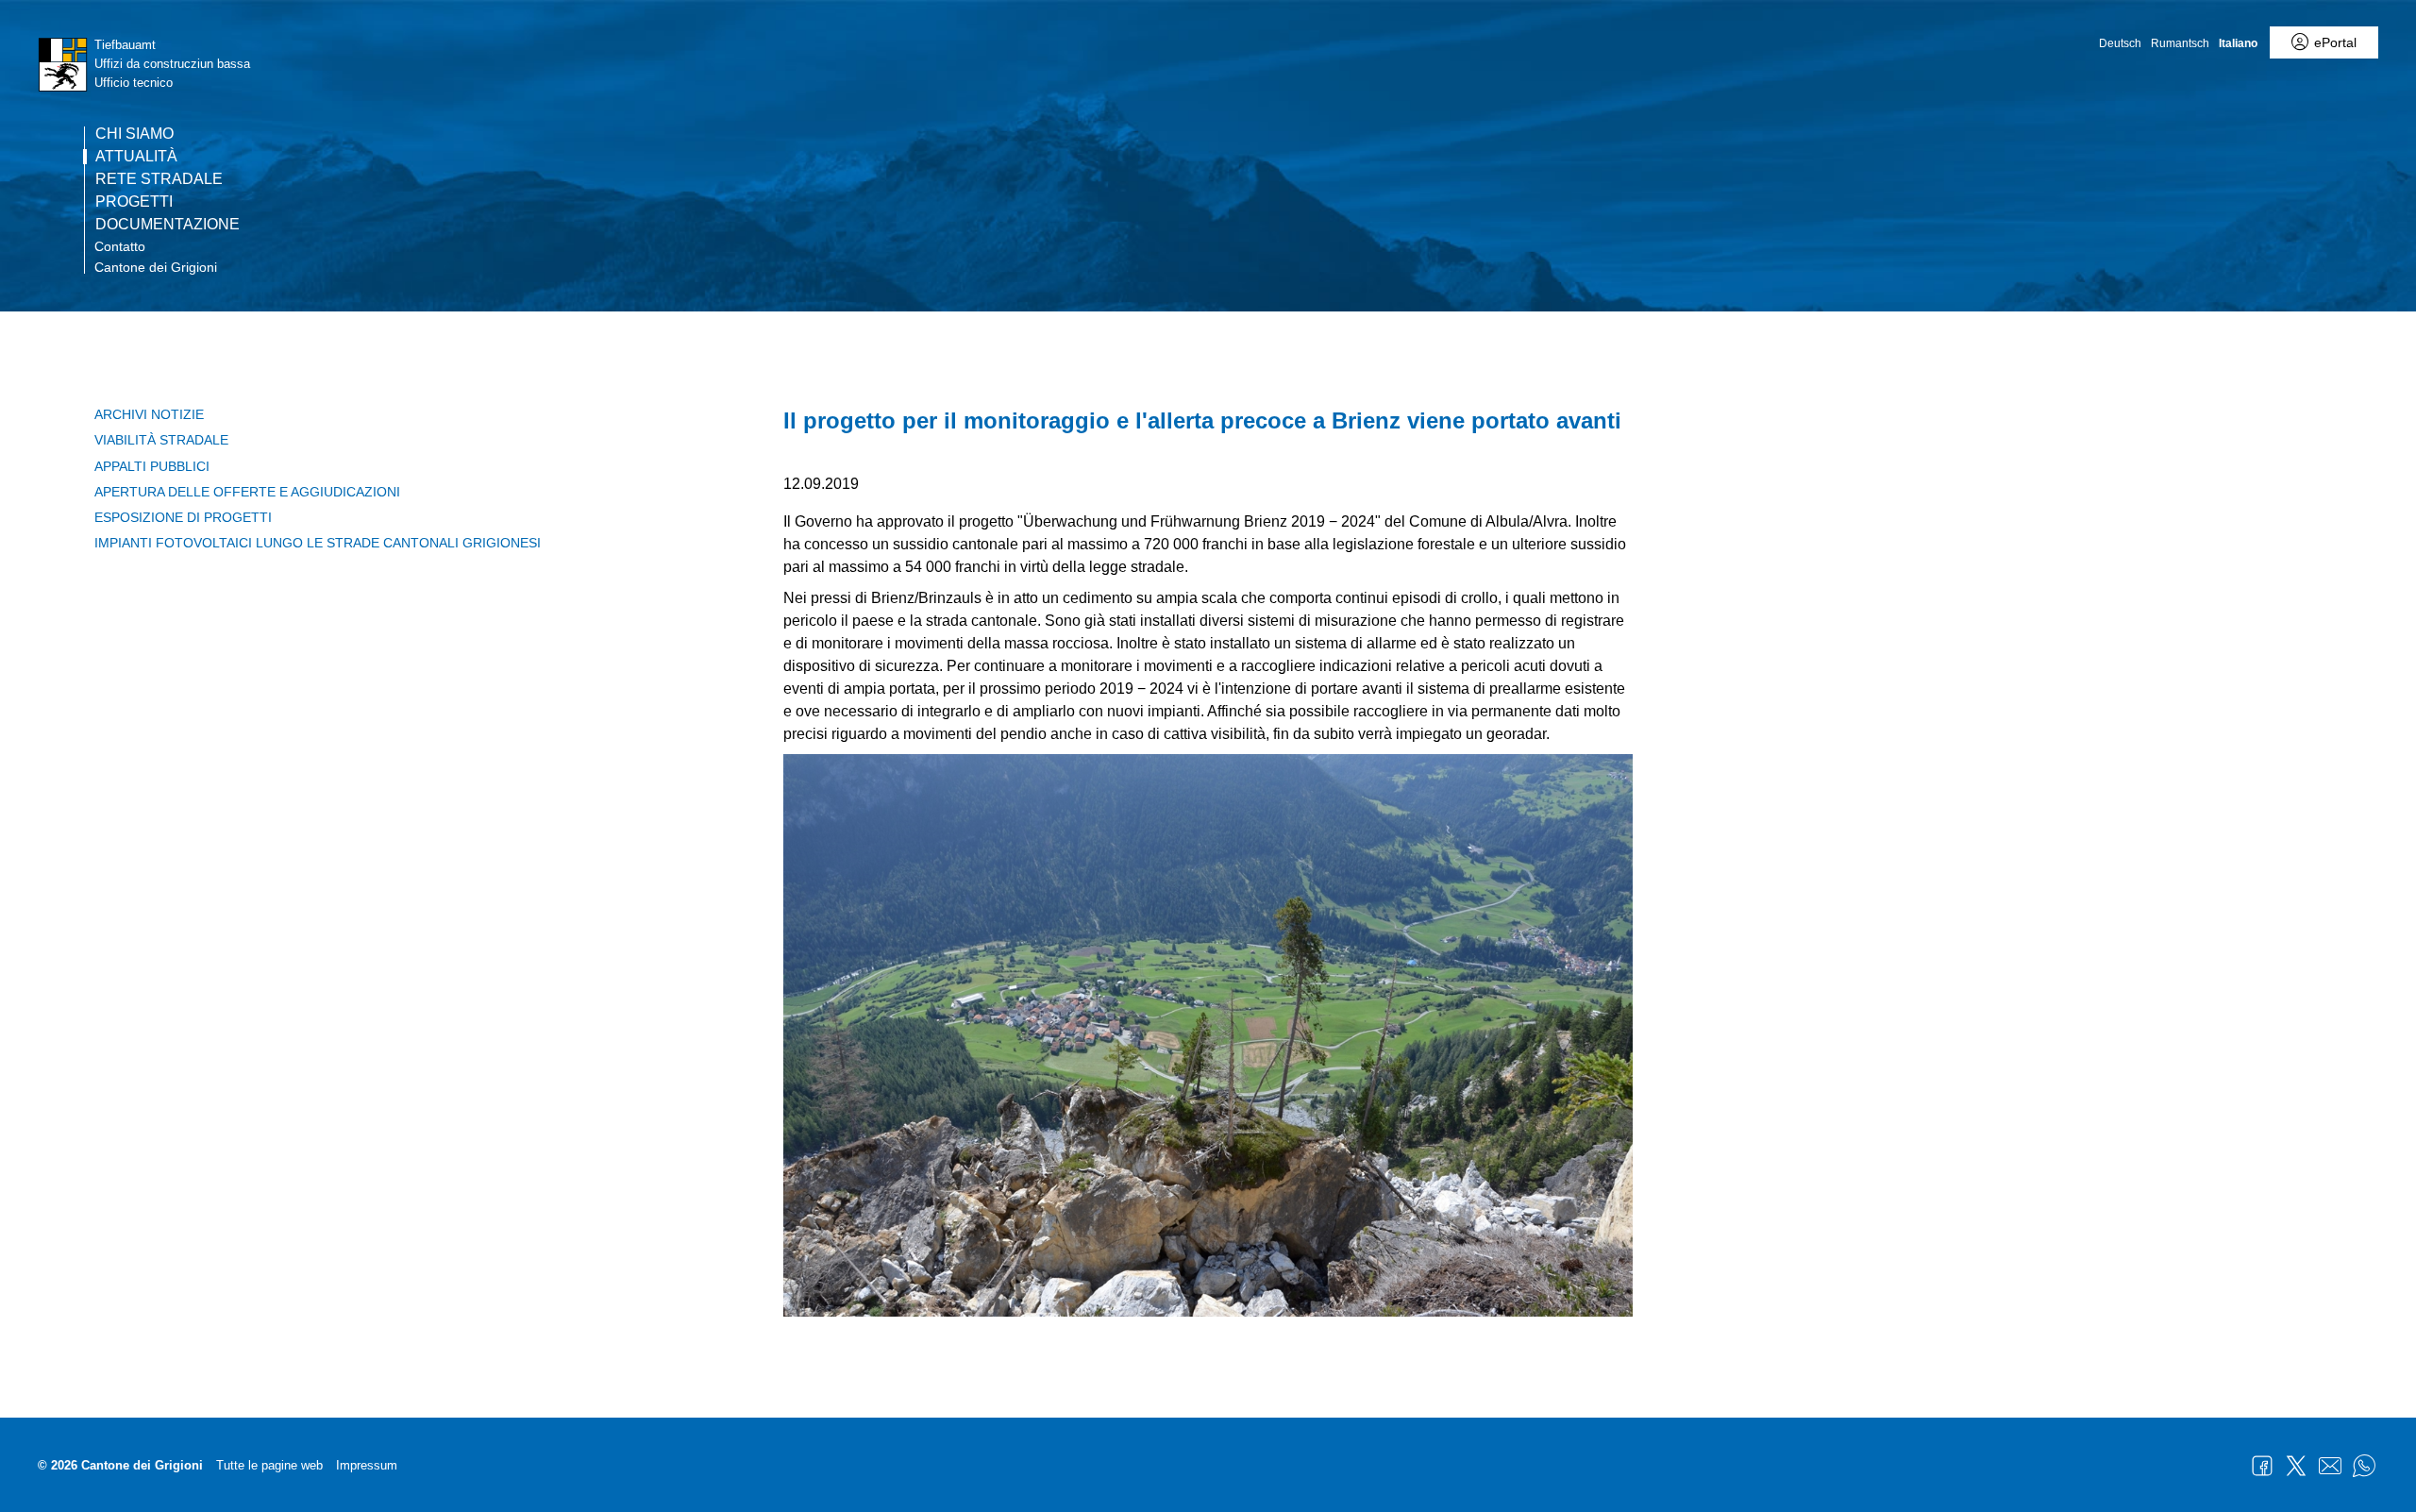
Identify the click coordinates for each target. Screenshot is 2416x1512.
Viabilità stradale (161, 440)
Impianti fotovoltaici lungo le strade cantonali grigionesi (318, 543)
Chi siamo (134, 134)
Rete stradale (159, 179)
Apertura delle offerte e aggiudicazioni (247, 492)
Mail (2330, 1466)
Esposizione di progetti (183, 517)
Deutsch (2120, 43)
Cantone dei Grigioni (156, 267)
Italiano (2238, 43)
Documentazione (168, 225)
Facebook (2262, 1466)
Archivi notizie (149, 414)
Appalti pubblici (152, 466)
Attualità (136, 157)
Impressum (367, 1465)
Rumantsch (2180, 43)
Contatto (120, 246)
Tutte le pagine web (269, 1465)
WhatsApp (2364, 1466)
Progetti (134, 202)
